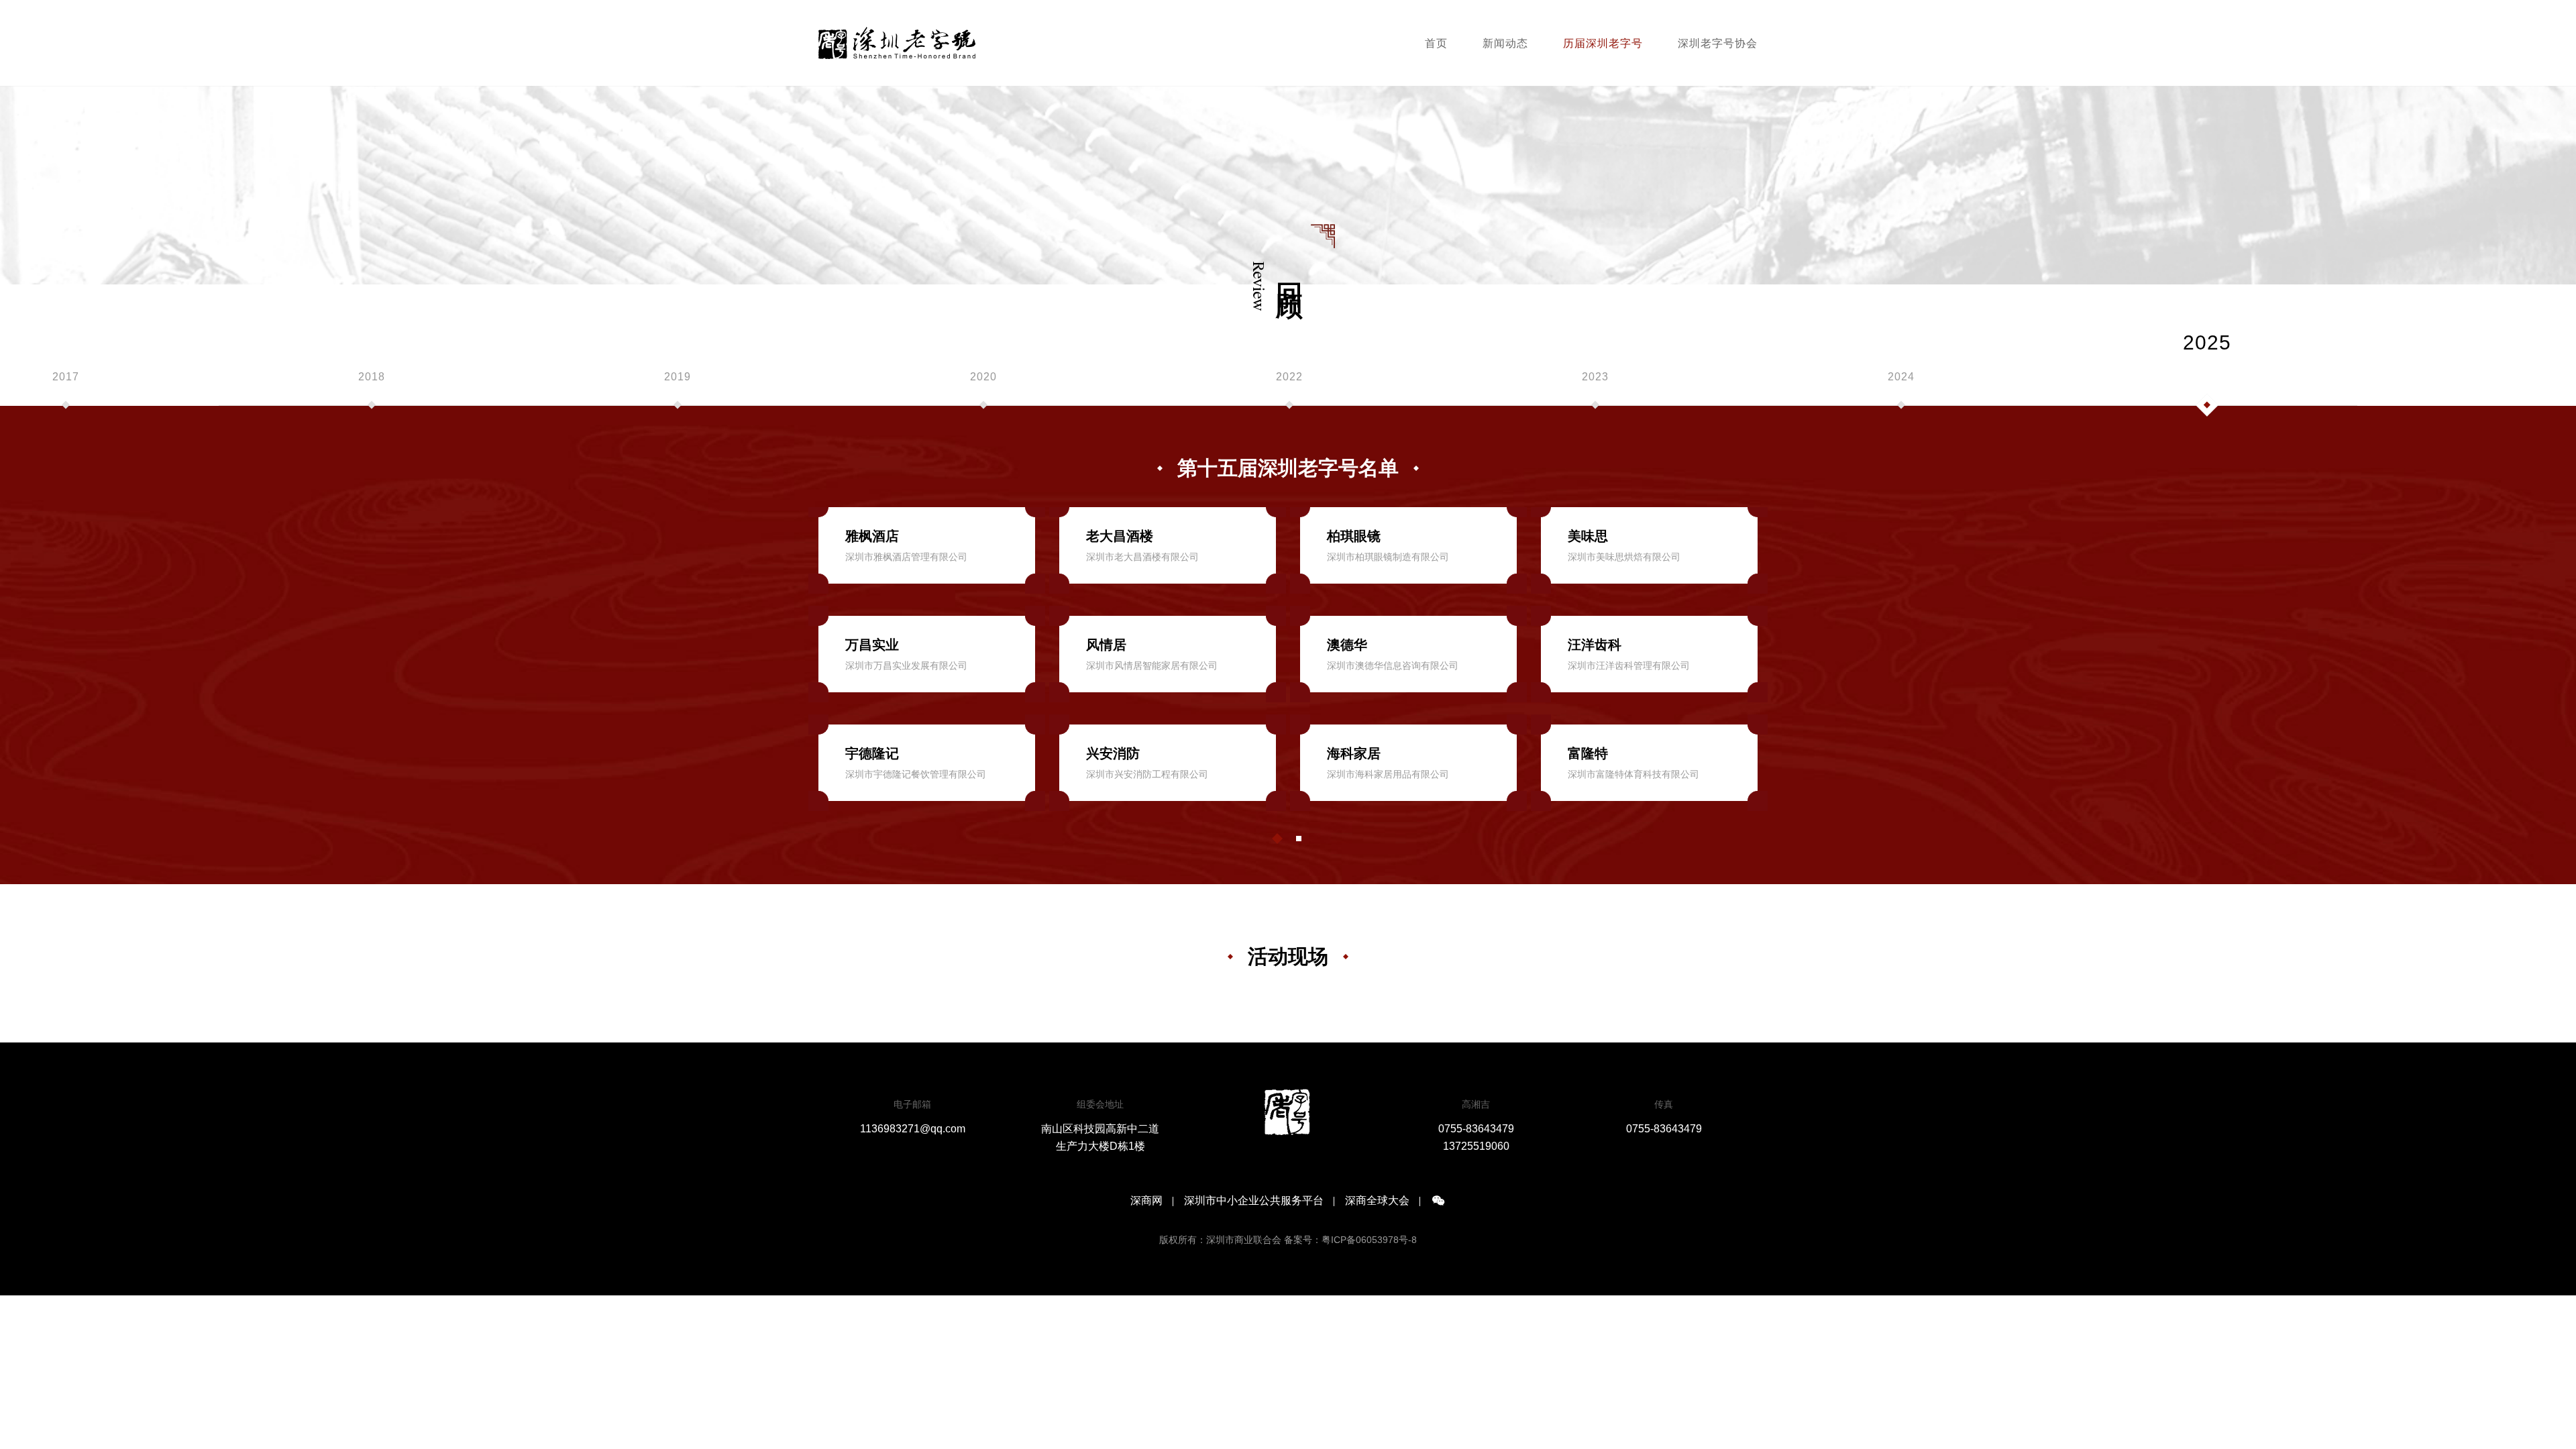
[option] (372, 388)
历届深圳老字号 (1603, 43)
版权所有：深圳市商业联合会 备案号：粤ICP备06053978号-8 (1288, 1240)
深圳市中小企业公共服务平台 (1254, 1201)
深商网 (1146, 1201)
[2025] (2207, 388)
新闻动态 (1505, 43)
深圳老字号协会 (1718, 43)
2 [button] (1299, 839)
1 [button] (1277, 839)
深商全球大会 (1377, 1201)
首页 (1436, 43)
